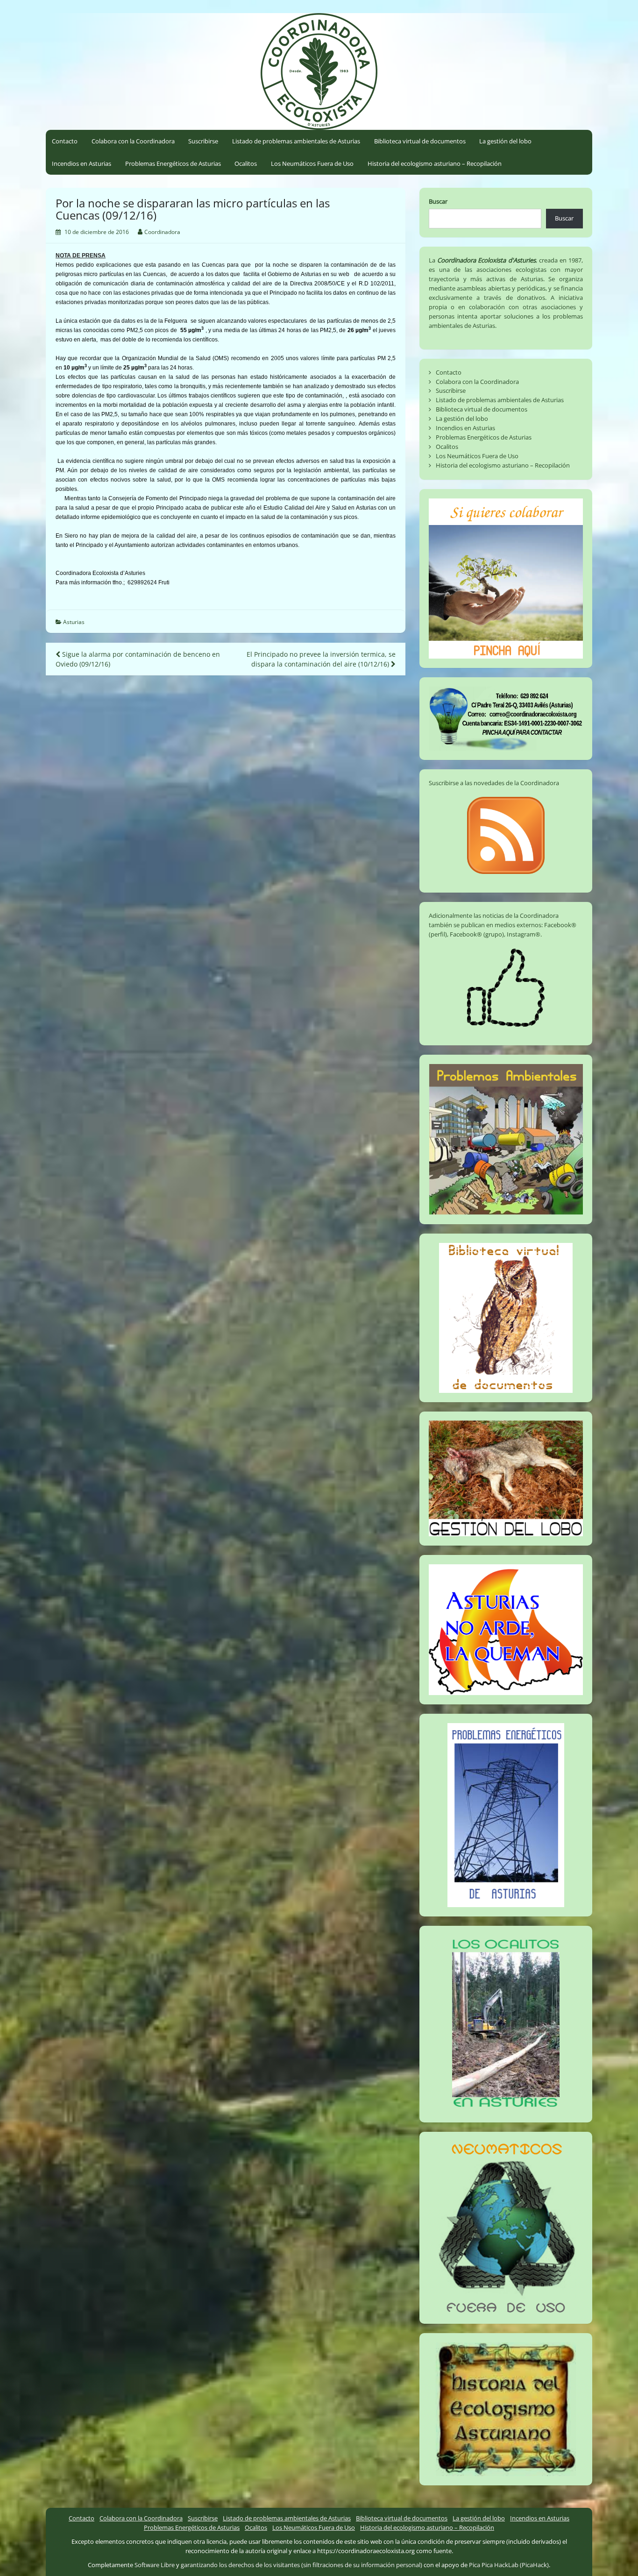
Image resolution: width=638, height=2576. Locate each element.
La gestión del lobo (505, 141)
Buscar (438, 201)
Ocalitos (246, 163)
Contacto (65, 141)
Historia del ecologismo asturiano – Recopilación (435, 163)
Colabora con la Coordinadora (133, 141)
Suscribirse (203, 141)
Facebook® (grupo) (477, 934)
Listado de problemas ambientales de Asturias (296, 141)
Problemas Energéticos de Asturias (173, 163)
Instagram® (524, 934)
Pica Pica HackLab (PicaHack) (509, 2565)
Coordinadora (162, 232)
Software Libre (155, 2565)
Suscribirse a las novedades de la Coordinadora (494, 783)
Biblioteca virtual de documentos (420, 141)
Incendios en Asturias (82, 163)
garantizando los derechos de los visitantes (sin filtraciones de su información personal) (301, 2565)
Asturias (74, 622)
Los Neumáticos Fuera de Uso (312, 163)
